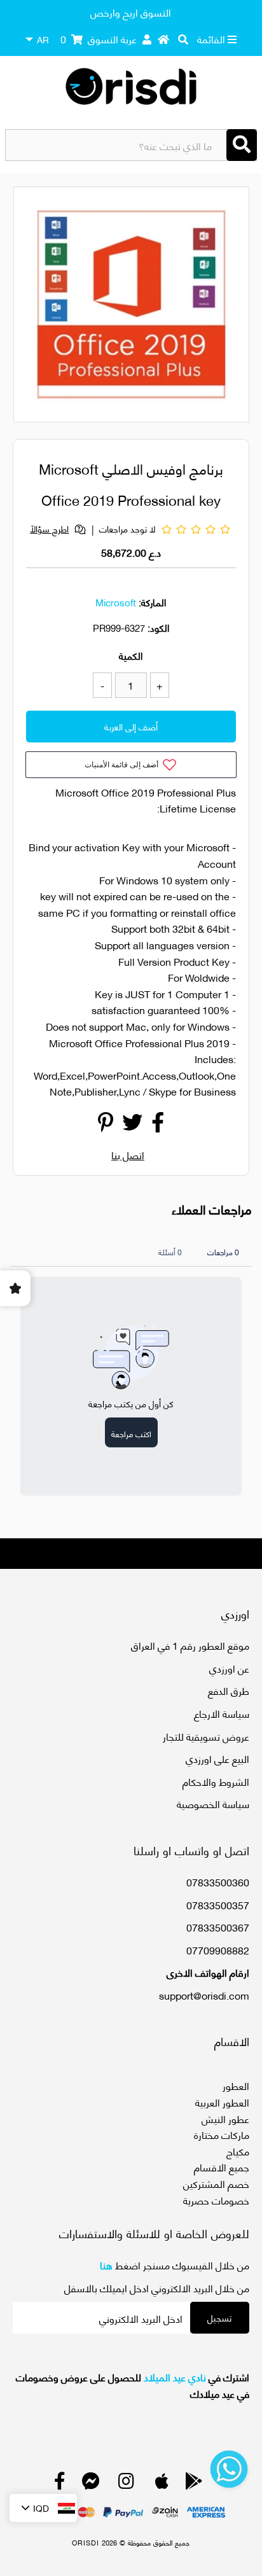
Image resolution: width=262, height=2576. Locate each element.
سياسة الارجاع (222, 1713)
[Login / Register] (147, 39)
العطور (236, 2085)
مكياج (238, 2151)
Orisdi (86, 2542)
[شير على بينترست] (106, 1125)
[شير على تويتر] (132, 1125)
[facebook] (60, 2483)
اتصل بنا (128, 1154)
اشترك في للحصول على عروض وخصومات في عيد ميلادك (132, 2385)
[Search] (242, 145)
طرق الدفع (229, 1690)
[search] (183, 39)
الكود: (158, 627)
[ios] (162, 2483)
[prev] (34, 307)
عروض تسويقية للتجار (206, 1736)
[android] (194, 2483)
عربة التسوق (99, 38)
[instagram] (126, 2483)
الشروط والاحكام (216, 1781)
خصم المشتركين (216, 2183)
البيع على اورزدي (217, 1758)
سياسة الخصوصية (213, 1803)
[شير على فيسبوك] (158, 1125)
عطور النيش (225, 2118)
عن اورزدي (229, 1668)
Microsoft (116, 602)
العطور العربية (222, 2102)
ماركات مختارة (222, 2134)
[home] (163, 39)
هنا (106, 2265)
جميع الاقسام (222, 2167)
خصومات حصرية (216, 2200)
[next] (232, 307)
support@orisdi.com (204, 1995)
